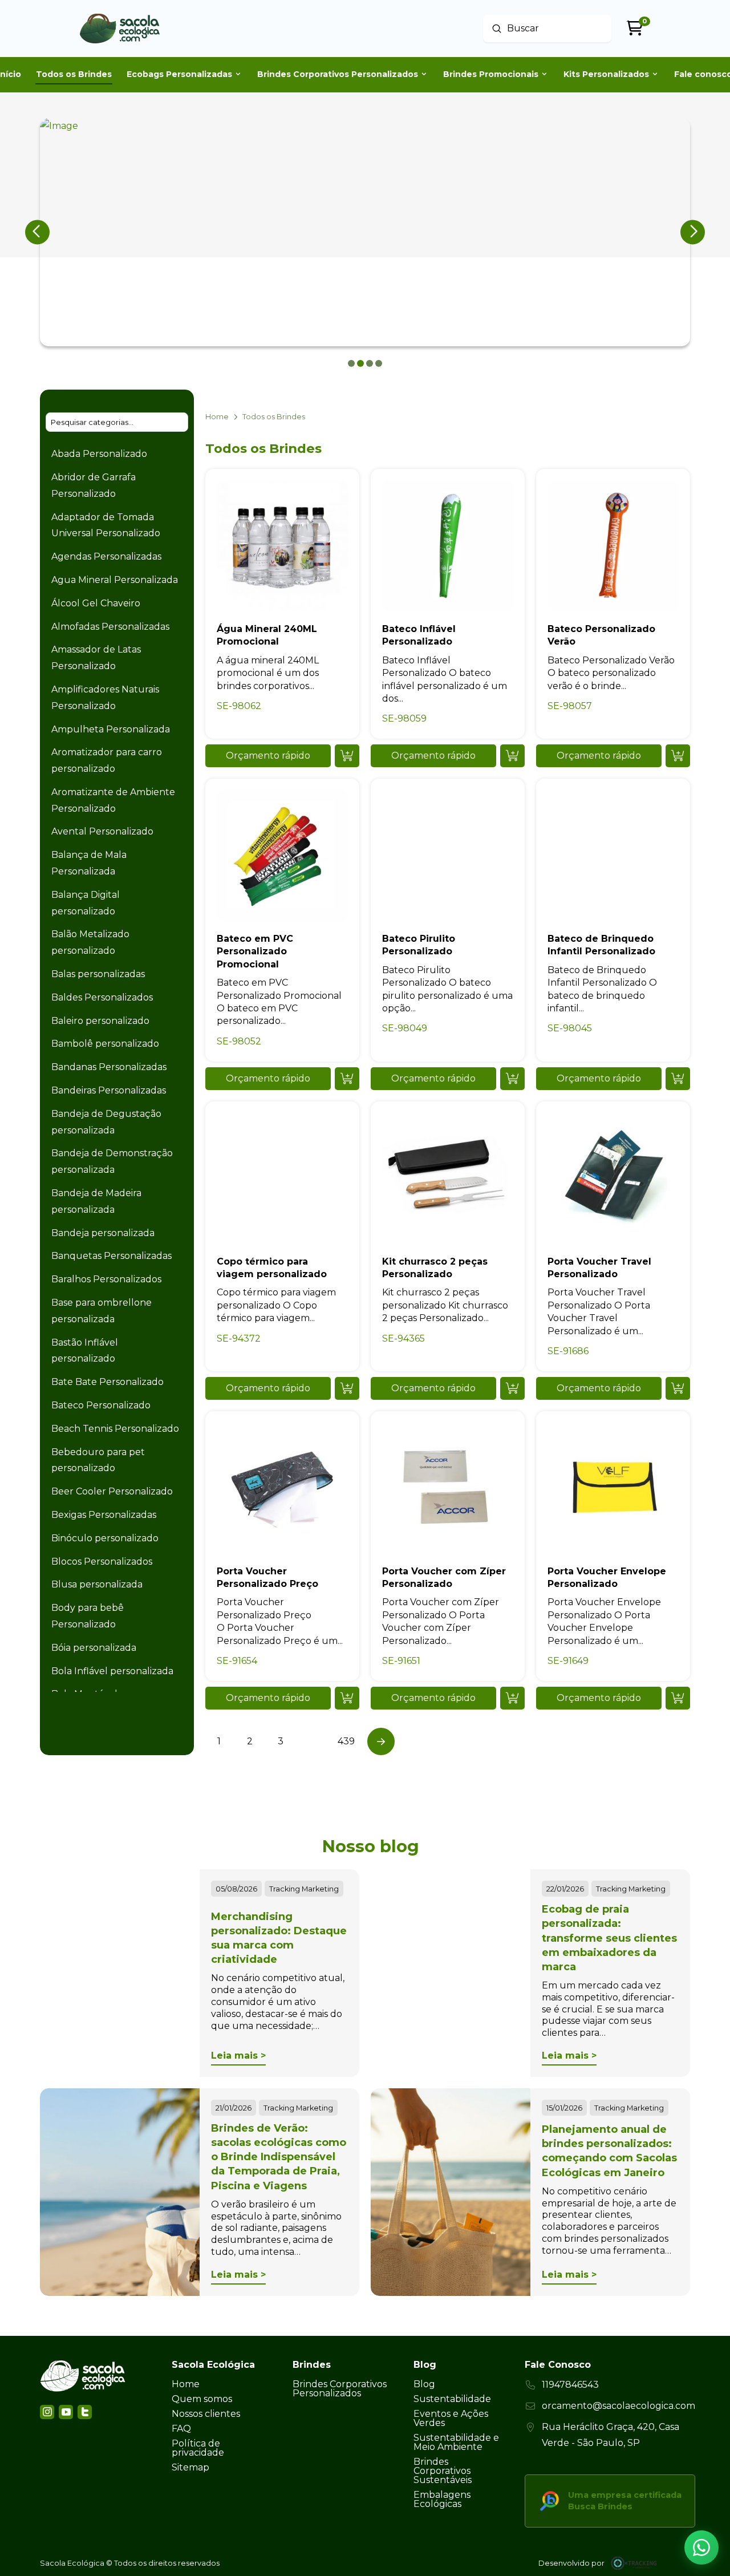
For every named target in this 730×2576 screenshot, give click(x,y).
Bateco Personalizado (101, 1405)
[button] (268, 756)
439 (346, 1741)
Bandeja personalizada (103, 1233)
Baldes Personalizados (102, 997)
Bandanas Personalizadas (109, 1067)
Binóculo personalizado (105, 1538)
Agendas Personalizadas (106, 556)
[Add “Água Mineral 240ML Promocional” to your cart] (347, 756)
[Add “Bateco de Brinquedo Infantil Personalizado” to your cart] (678, 1079)
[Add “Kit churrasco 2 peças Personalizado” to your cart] (512, 1388)
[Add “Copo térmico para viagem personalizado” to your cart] (347, 1388)
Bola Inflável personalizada (112, 1671)
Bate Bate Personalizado (108, 1382)
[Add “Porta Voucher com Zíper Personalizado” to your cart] (512, 1698)
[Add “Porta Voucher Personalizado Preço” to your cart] (347, 1698)
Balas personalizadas (98, 974)
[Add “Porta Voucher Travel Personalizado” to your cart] (678, 1388)
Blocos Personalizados (102, 1562)
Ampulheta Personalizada (111, 729)
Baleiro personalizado (100, 1021)
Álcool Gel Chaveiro (96, 603)
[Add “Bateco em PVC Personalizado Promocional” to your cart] (347, 1079)
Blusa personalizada (97, 1584)
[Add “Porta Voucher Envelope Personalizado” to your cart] (678, 1698)
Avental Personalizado (102, 831)
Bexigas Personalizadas (104, 1515)
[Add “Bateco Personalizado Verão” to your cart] (678, 756)
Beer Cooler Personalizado (112, 1491)
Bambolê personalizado (105, 1044)
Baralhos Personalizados (106, 1279)
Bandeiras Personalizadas (109, 1090)
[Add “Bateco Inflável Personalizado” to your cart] (512, 756)
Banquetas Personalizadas (111, 1256)
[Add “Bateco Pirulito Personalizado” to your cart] (512, 1079)
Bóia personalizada (94, 1648)
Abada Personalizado (99, 454)
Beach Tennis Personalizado (115, 1429)
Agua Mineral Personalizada (115, 580)
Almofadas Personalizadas (110, 627)
